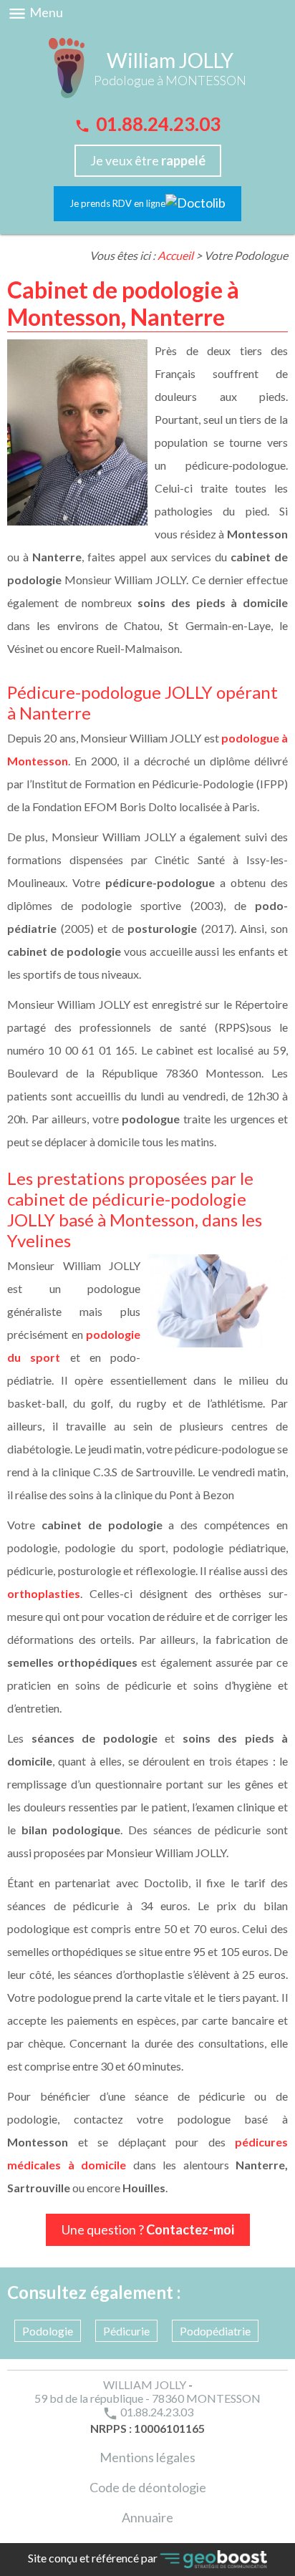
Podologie (48, 2331)
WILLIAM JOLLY (145, 2384)
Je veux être (148, 160)
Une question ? (148, 2229)
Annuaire (147, 2517)
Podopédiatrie (215, 2331)
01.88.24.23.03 (147, 124)
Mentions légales (147, 2457)
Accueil (175, 255)
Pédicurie (126, 2331)
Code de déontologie (148, 2487)
